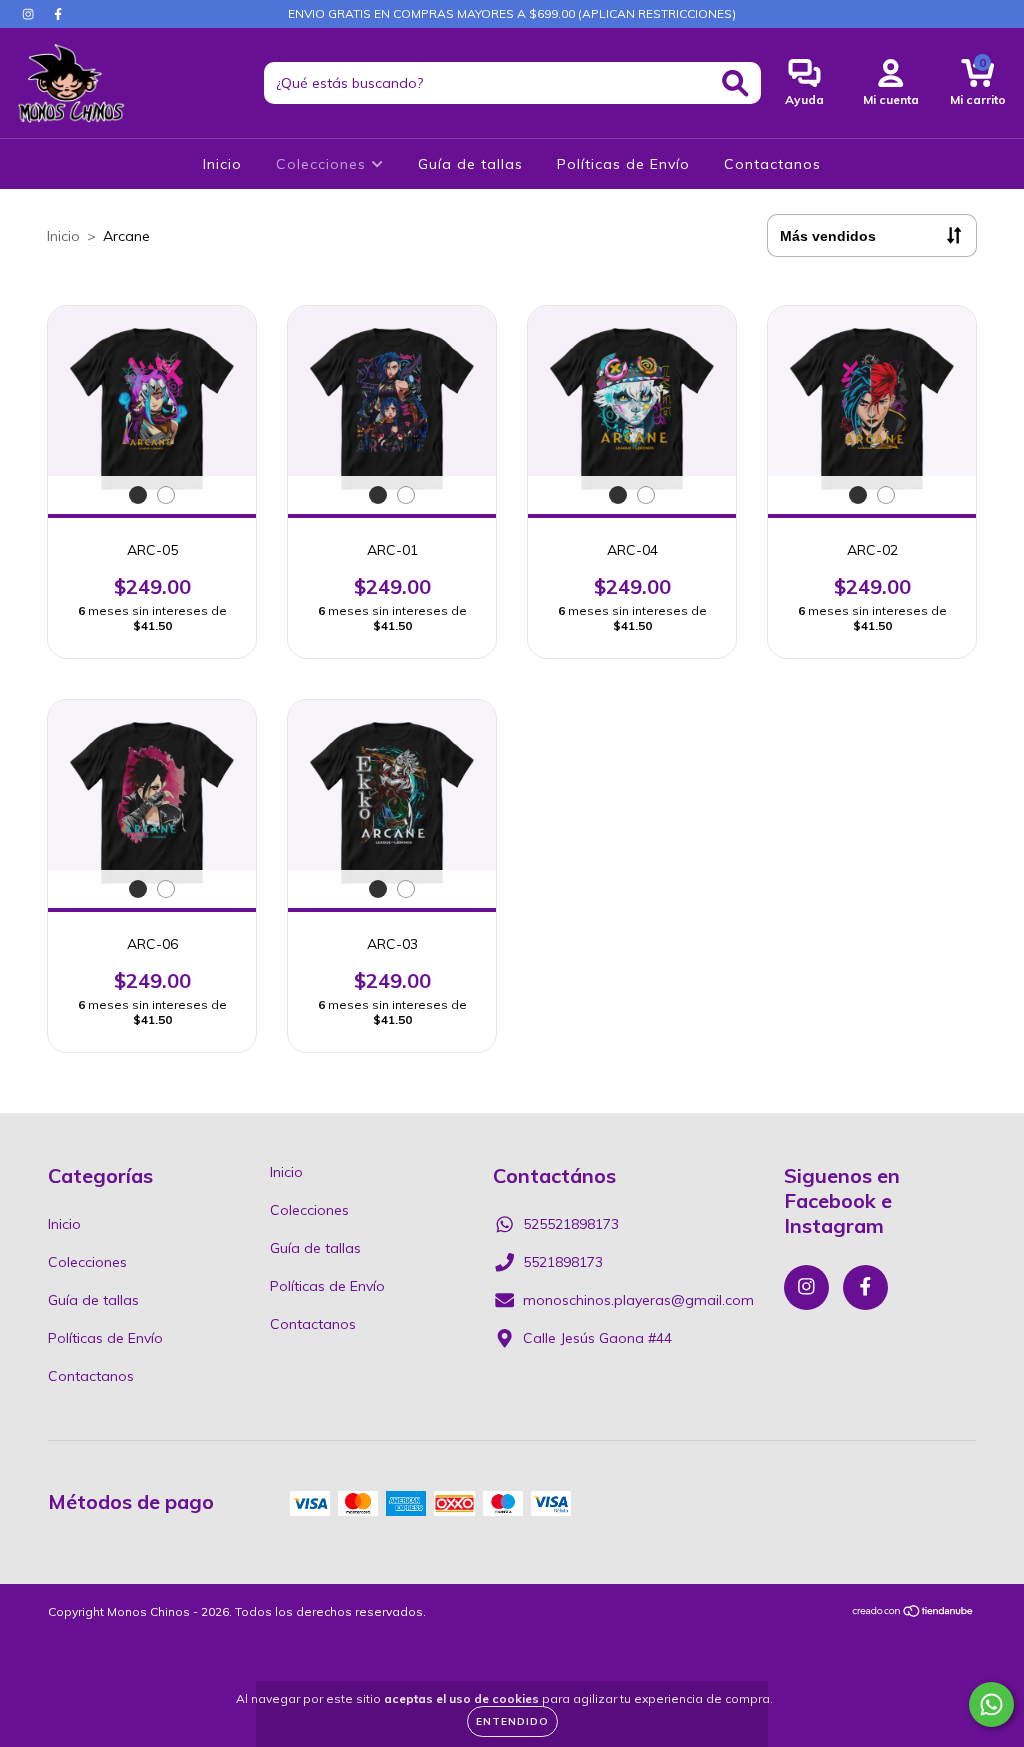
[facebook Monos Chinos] (58, 14)
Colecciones (323, 164)
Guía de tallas (470, 164)
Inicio (222, 164)
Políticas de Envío (623, 164)
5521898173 (563, 1262)
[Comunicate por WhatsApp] (991, 1704)
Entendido (512, 1721)
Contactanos (772, 164)
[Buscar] (735, 83)
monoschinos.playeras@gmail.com (638, 1300)
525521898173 (571, 1224)
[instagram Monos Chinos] (30, 14)
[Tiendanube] (913, 1613)
